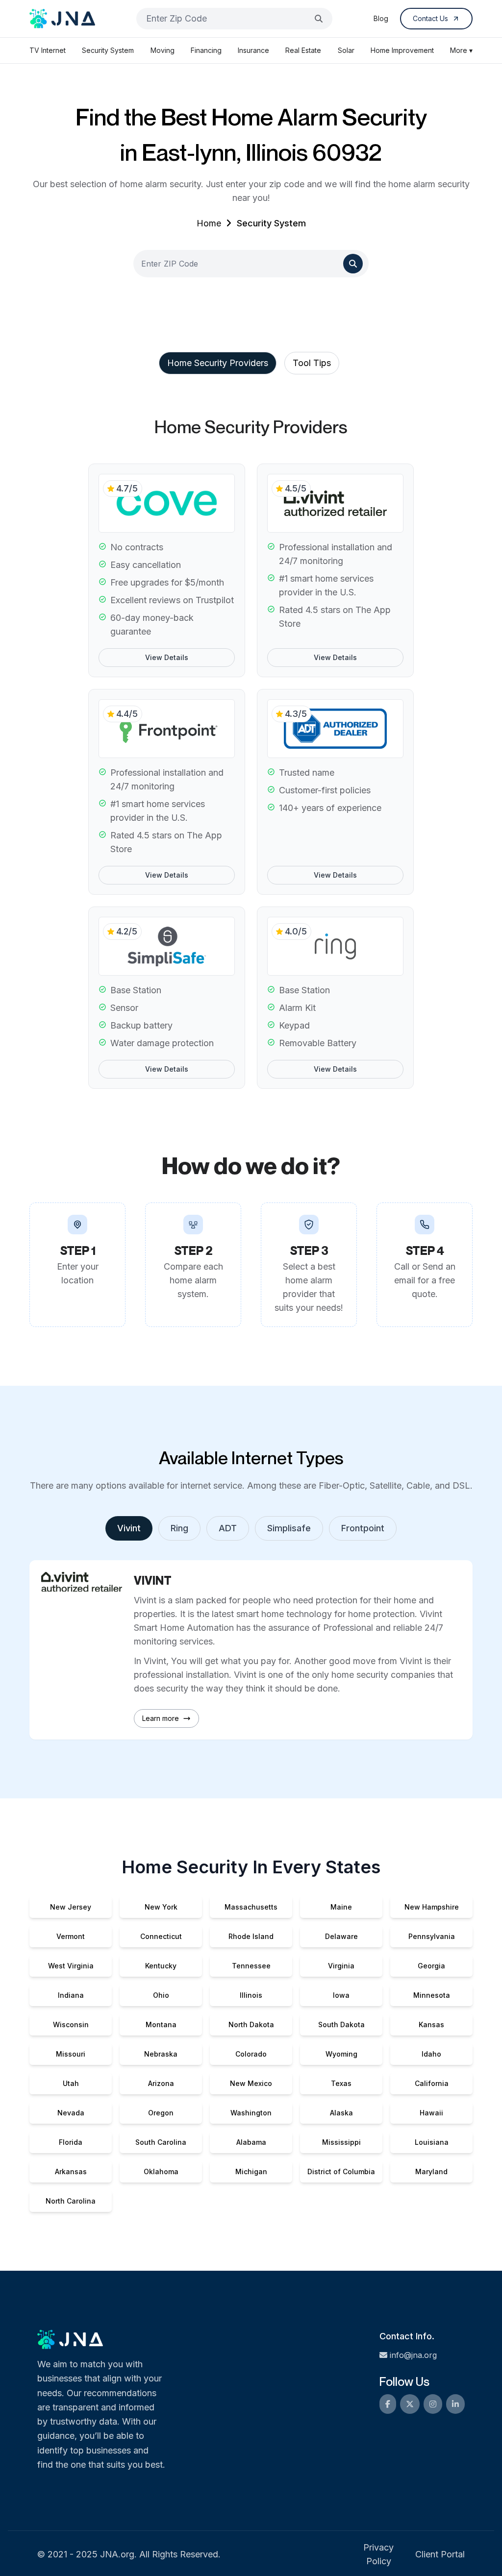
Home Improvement (402, 50)
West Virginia (71, 1966)
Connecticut (161, 1936)
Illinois (251, 1995)
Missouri (71, 2054)
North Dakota (251, 2024)
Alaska (341, 2113)
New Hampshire (432, 1907)
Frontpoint (363, 1528)
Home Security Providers (218, 363)
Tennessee (251, 1966)
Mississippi (341, 2142)
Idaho (431, 2054)
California (432, 2083)
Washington (251, 2113)
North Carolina (71, 2201)
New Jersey (71, 1907)
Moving (163, 50)
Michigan (251, 2171)
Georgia (431, 1966)
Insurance (253, 50)
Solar (346, 50)
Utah (71, 2083)
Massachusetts (251, 1907)
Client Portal (440, 2554)
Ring (179, 1528)
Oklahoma (161, 2171)
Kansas (431, 2024)
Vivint (129, 1528)
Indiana (71, 1995)
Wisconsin (71, 2024)
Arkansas (71, 2171)
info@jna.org (413, 2355)
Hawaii (431, 2113)
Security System (108, 50)
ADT (228, 1528)
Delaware (341, 1936)
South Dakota (341, 2024)
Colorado (251, 2054)
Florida (71, 2142)
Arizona (161, 2083)
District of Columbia (341, 2171)
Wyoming (341, 2054)
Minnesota (432, 1995)
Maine (341, 1907)
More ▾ (461, 50)
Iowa (341, 1995)
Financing (206, 50)
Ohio (161, 1995)
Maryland (431, 2171)
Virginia (341, 1966)
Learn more (161, 1718)
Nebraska (161, 2054)
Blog (381, 18)
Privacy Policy (378, 2554)
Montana (161, 2024)
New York (161, 1907)
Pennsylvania (432, 1936)
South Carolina (161, 2142)
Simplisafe (289, 1528)
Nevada (71, 2113)
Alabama (251, 2142)
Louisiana (432, 2142)
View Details (167, 657)
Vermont (71, 1936)
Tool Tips (312, 363)
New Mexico (251, 2083)
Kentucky (161, 1966)
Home (209, 223)
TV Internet (48, 50)
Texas (341, 2083)
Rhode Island (251, 1936)
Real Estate (303, 50)
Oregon (161, 2113)
